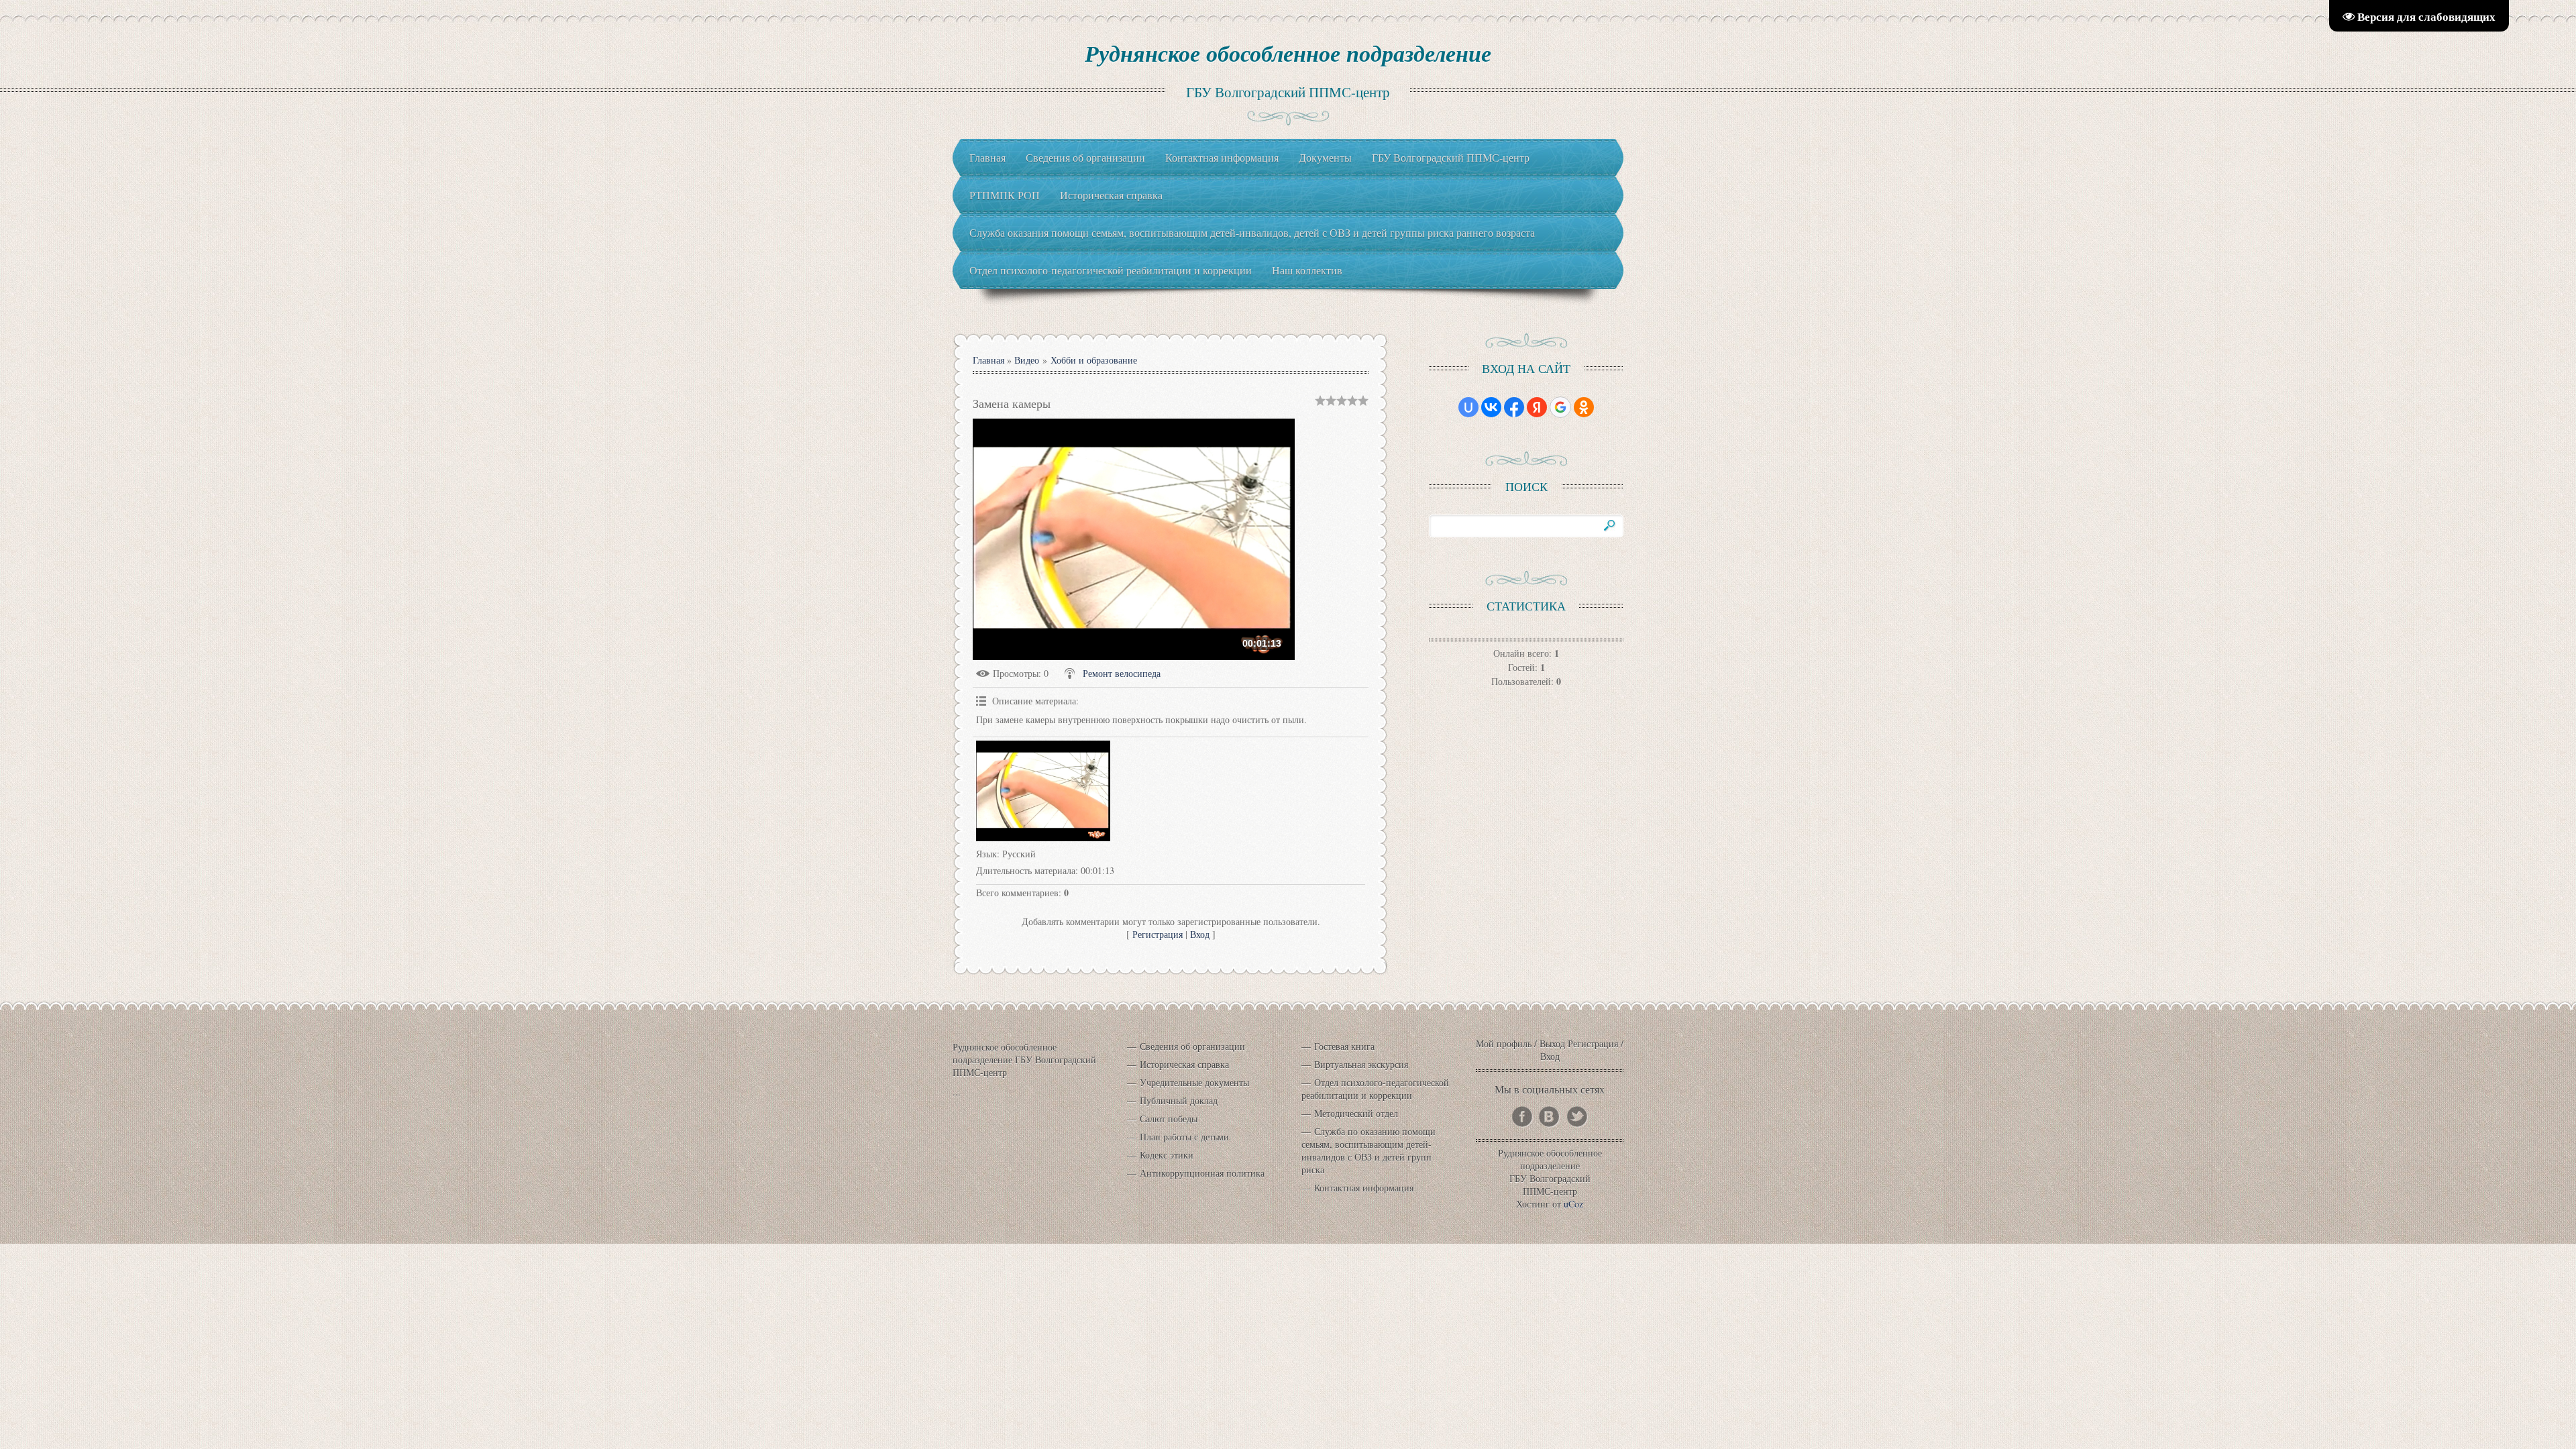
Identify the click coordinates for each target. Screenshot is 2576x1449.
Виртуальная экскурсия (1361, 1064)
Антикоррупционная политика (1202, 1173)
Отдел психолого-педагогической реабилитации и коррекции (1375, 1089)
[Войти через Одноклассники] (1584, 407)
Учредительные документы (1194, 1082)
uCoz (1573, 1204)
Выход (1552, 1043)
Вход (1200, 934)
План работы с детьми (1184, 1137)
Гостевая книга (1344, 1046)
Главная (988, 360)
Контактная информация (1364, 1188)
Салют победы (1169, 1119)
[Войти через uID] (1468, 407)
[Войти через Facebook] (1514, 407)
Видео (1027, 360)
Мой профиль (1504, 1043)
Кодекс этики (1167, 1155)
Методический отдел (1356, 1113)
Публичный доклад (1179, 1101)
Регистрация (1158, 934)
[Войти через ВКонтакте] (1491, 407)
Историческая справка (1184, 1064)
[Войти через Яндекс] (1537, 407)
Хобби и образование (1094, 360)
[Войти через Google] (1560, 407)
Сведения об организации (1192, 1046)
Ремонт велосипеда (1122, 673)
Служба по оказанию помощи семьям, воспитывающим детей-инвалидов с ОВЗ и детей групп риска (1368, 1150)
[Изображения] (1043, 791)
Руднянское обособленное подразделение (1288, 53)
